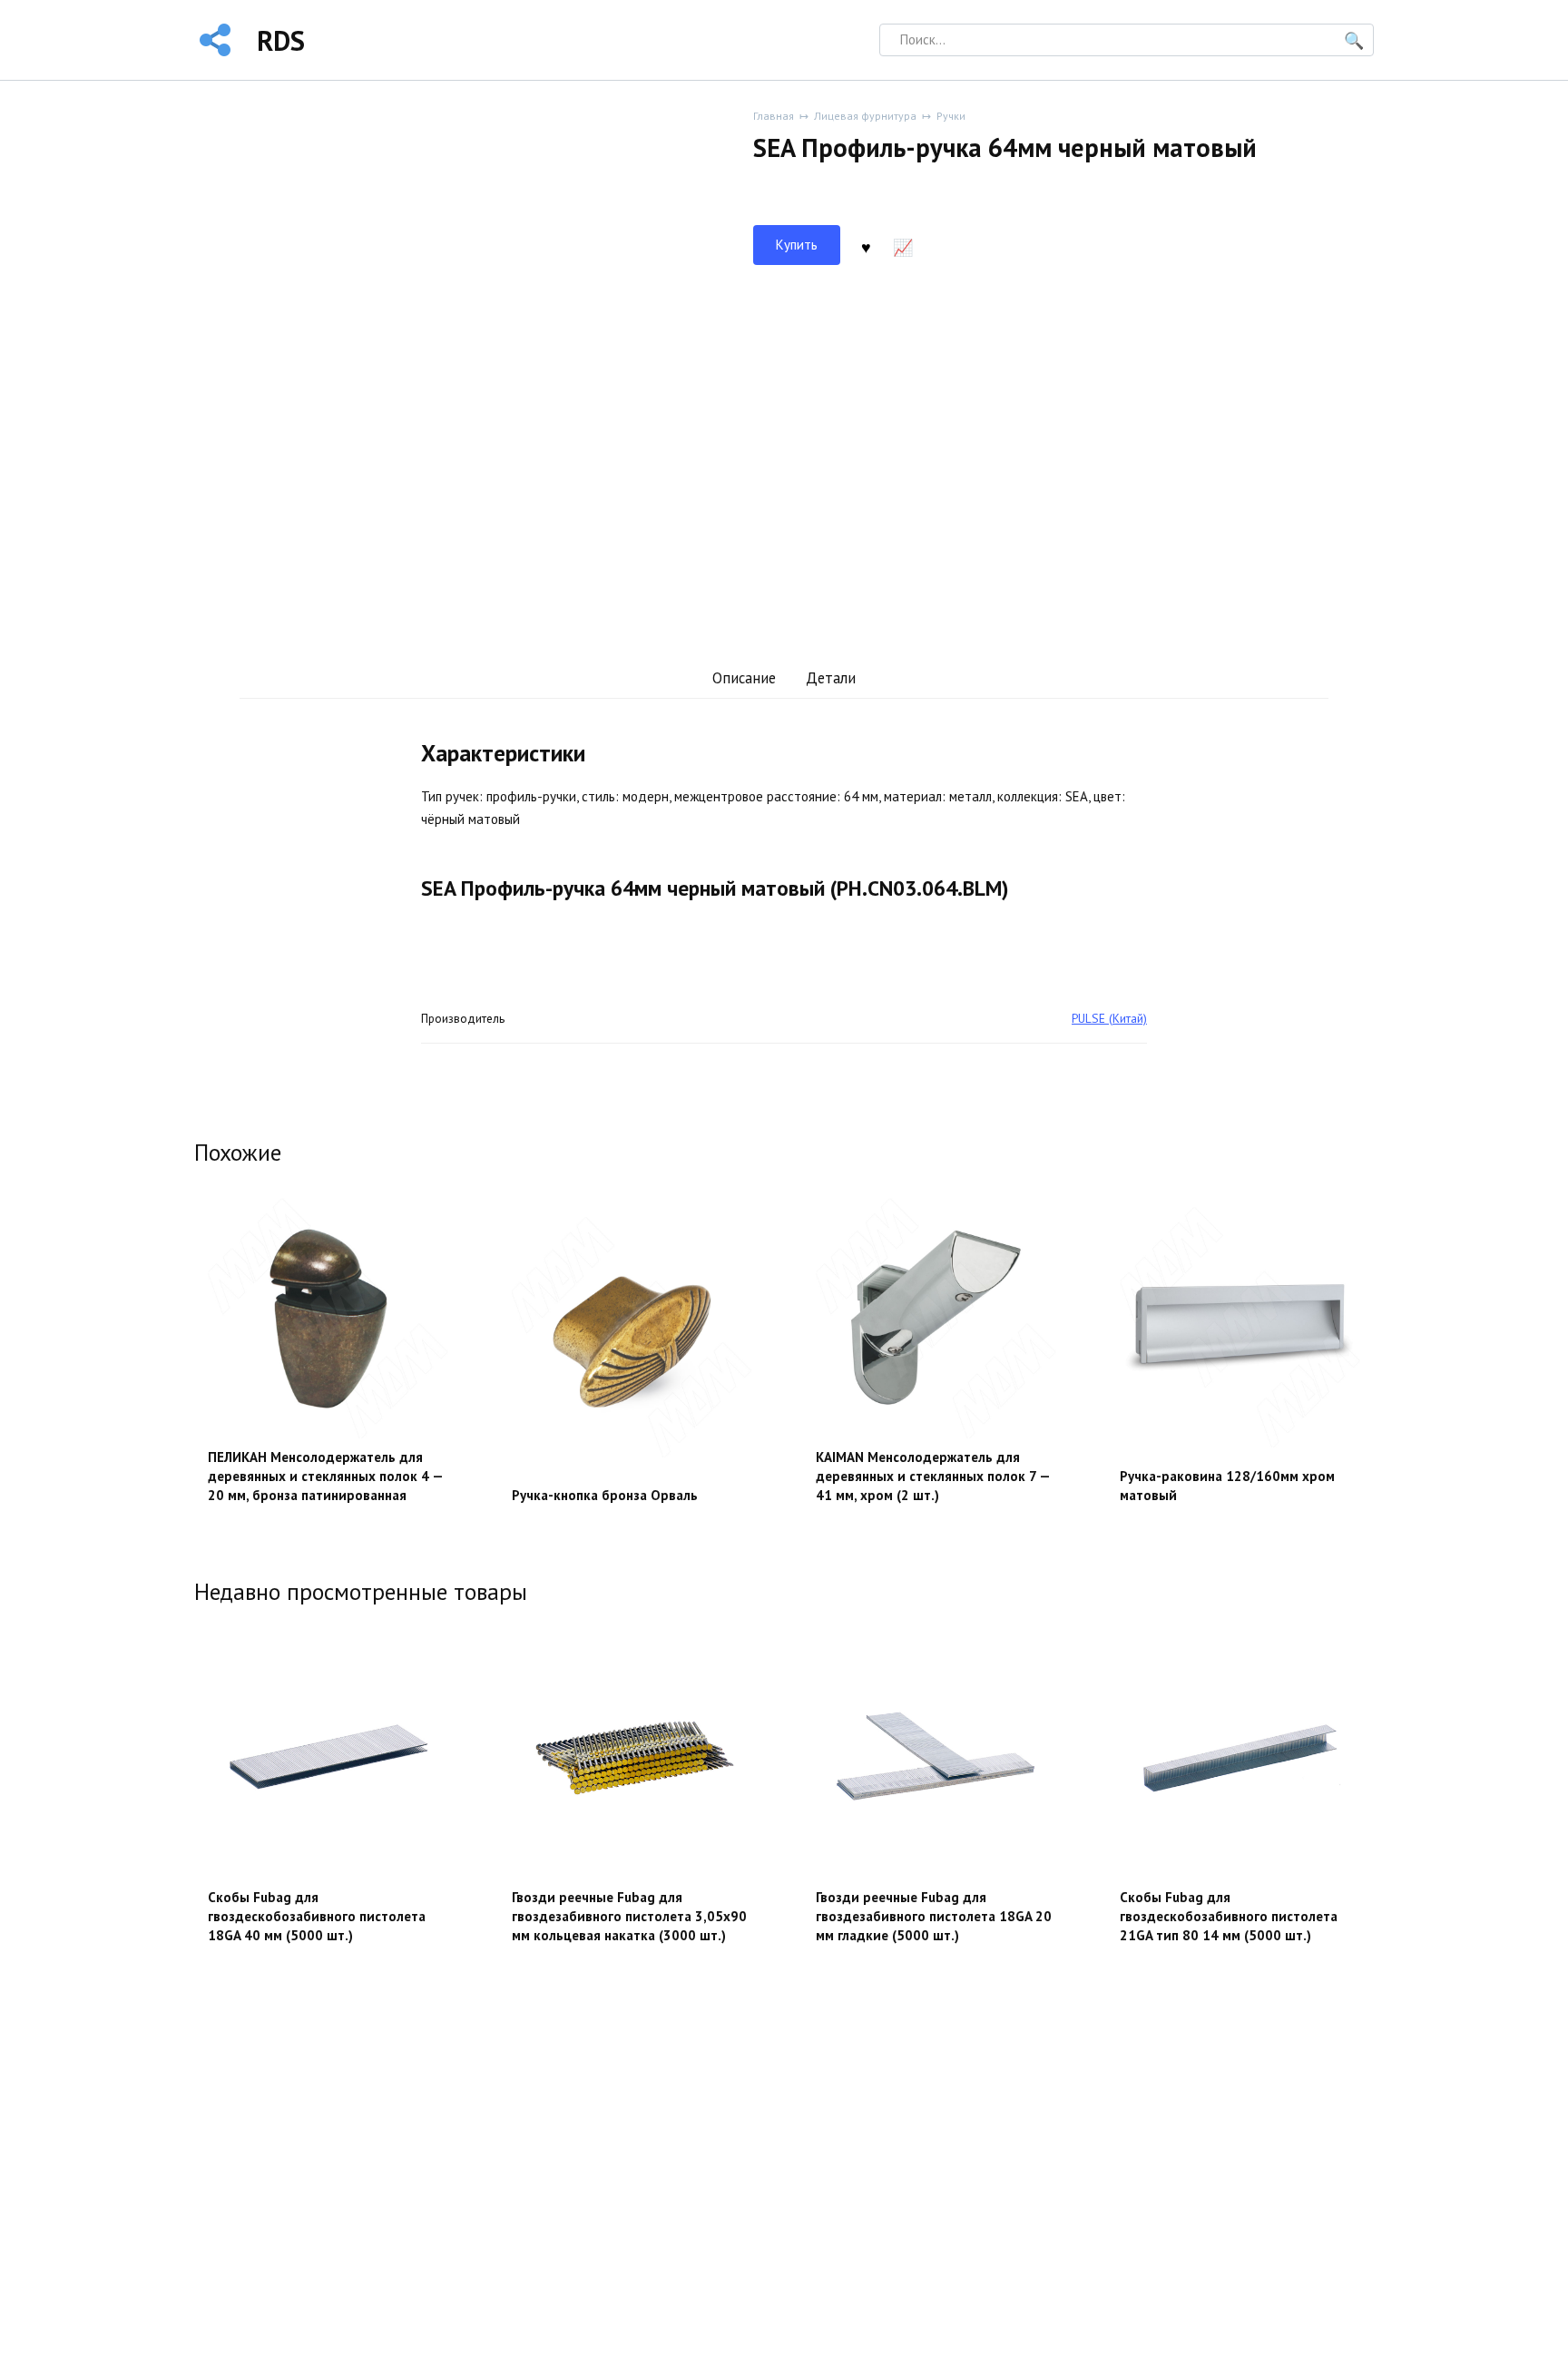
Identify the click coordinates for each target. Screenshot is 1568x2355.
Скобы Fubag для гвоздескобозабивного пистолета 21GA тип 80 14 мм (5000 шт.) (1229, 1916)
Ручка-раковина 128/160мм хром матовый (1227, 1486)
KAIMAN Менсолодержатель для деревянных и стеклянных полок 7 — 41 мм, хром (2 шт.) (933, 1476)
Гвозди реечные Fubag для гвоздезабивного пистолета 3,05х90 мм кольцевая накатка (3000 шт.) (629, 1916)
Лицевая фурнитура (865, 116)
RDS (281, 40)
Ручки (951, 116)
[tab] (744, 678)
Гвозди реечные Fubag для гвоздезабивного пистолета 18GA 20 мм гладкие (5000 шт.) (934, 1916)
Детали (831, 678)
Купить (797, 245)
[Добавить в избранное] (866, 245)
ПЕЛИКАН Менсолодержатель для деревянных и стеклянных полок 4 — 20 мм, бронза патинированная (325, 1476)
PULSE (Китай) (1109, 1018)
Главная (774, 116)
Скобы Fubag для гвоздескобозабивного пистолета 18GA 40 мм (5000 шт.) (317, 1916)
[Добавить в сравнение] (903, 245)
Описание (744, 678)
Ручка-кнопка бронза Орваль (605, 1495)
